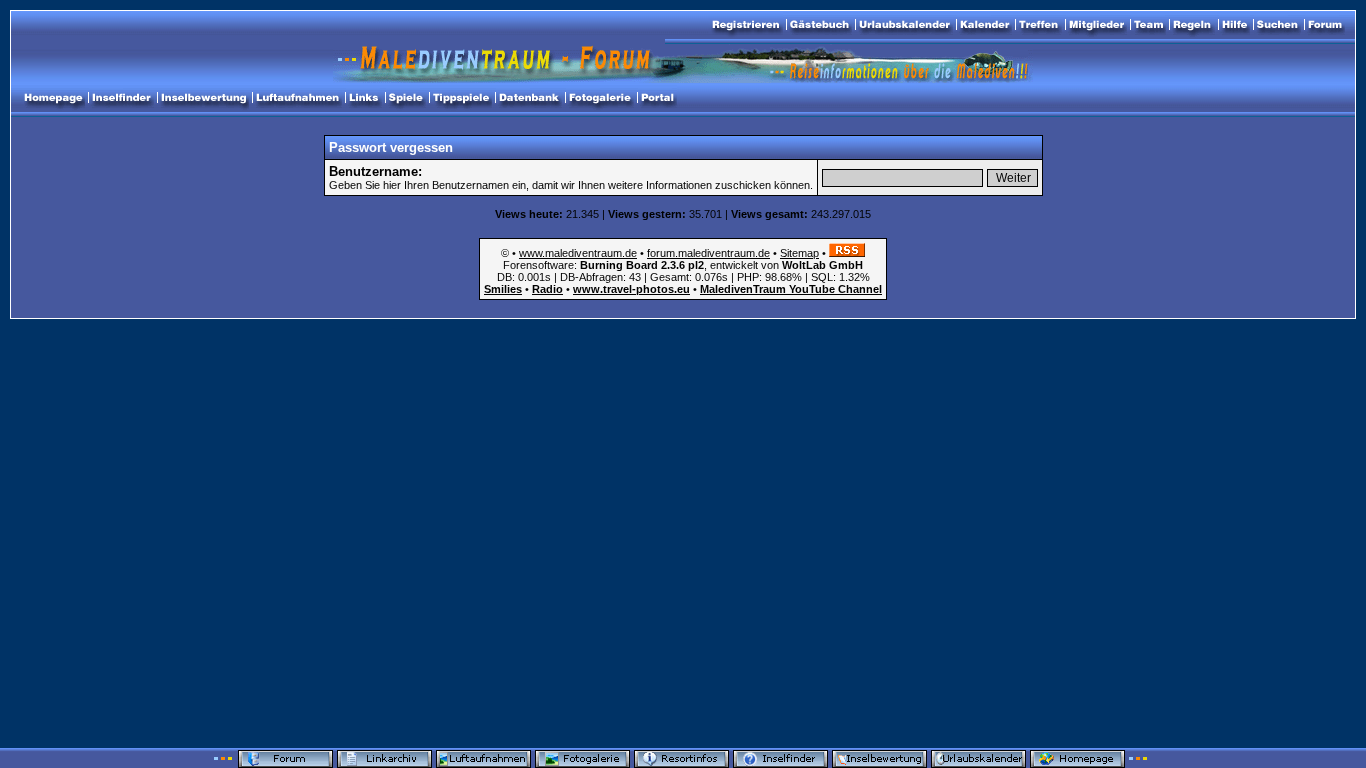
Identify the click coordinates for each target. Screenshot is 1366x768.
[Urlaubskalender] (904, 25)
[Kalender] (984, 25)
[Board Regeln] (1192, 25)
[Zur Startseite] (1325, 25)
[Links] (364, 98)
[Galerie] (600, 98)
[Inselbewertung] (203, 98)
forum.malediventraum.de (708, 253)
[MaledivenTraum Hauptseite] (53, 98)
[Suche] (1277, 25)
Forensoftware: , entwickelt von (683, 265)
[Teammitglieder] (1148, 25)
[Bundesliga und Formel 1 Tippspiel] (461, 98)
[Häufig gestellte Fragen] (1234, 25)
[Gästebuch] (819, 25)
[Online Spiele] (406, 98)
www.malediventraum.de (578, 253)
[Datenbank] (529, 98)
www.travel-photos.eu (631, 289)
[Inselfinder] (121, 98)
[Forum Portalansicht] (657, 98)
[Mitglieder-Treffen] (1039, 25)
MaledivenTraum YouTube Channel (791, 289)
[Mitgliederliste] (1096, 25)
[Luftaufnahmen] (297, 98)
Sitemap (799, 253)
